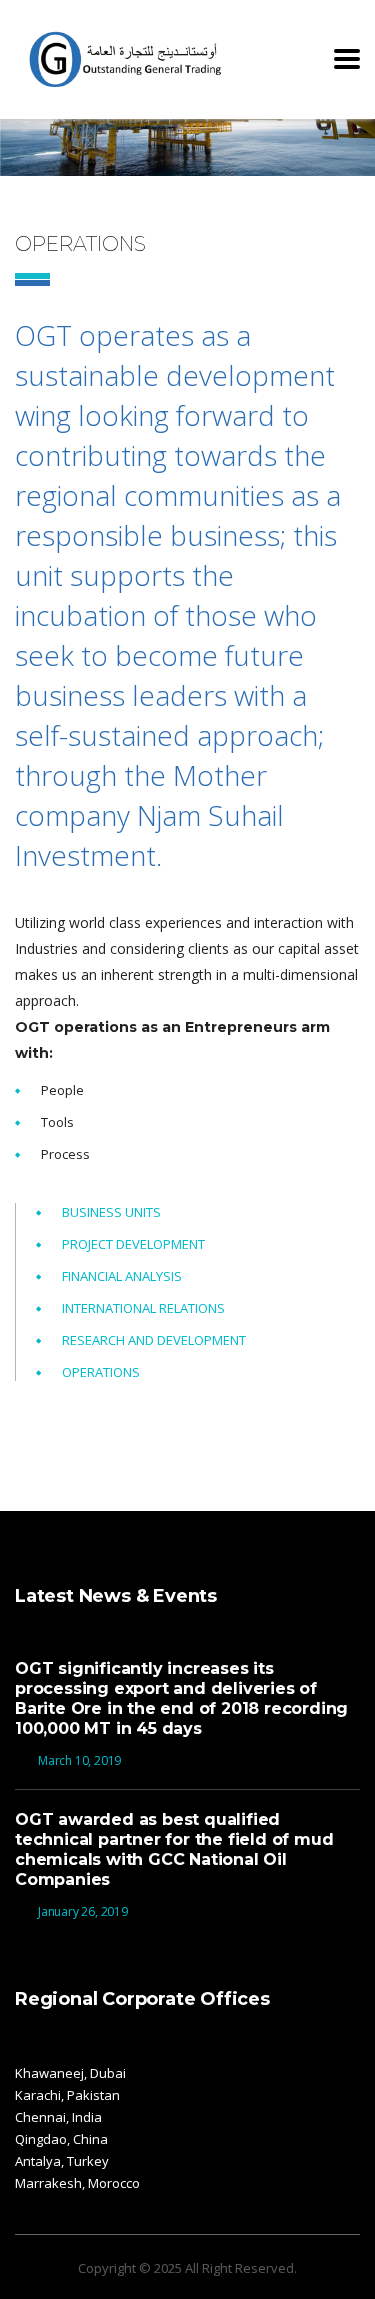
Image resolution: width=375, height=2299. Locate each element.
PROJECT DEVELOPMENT (133, 1244)
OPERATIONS (101, 1372)
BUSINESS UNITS (111, 1212)
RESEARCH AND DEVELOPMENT (154, 1340)
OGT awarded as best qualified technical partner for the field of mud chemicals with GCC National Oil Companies (174, 1849)
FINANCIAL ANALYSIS (122, 1276)
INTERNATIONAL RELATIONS (143, 1308)
